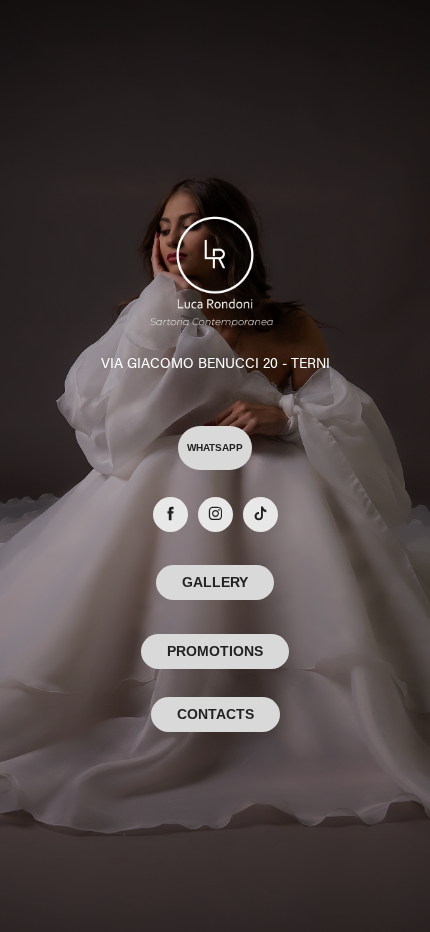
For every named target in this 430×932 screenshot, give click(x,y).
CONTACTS (215, 714)
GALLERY (215, 582)
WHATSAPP (215, 447)
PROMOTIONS (215, 651)
